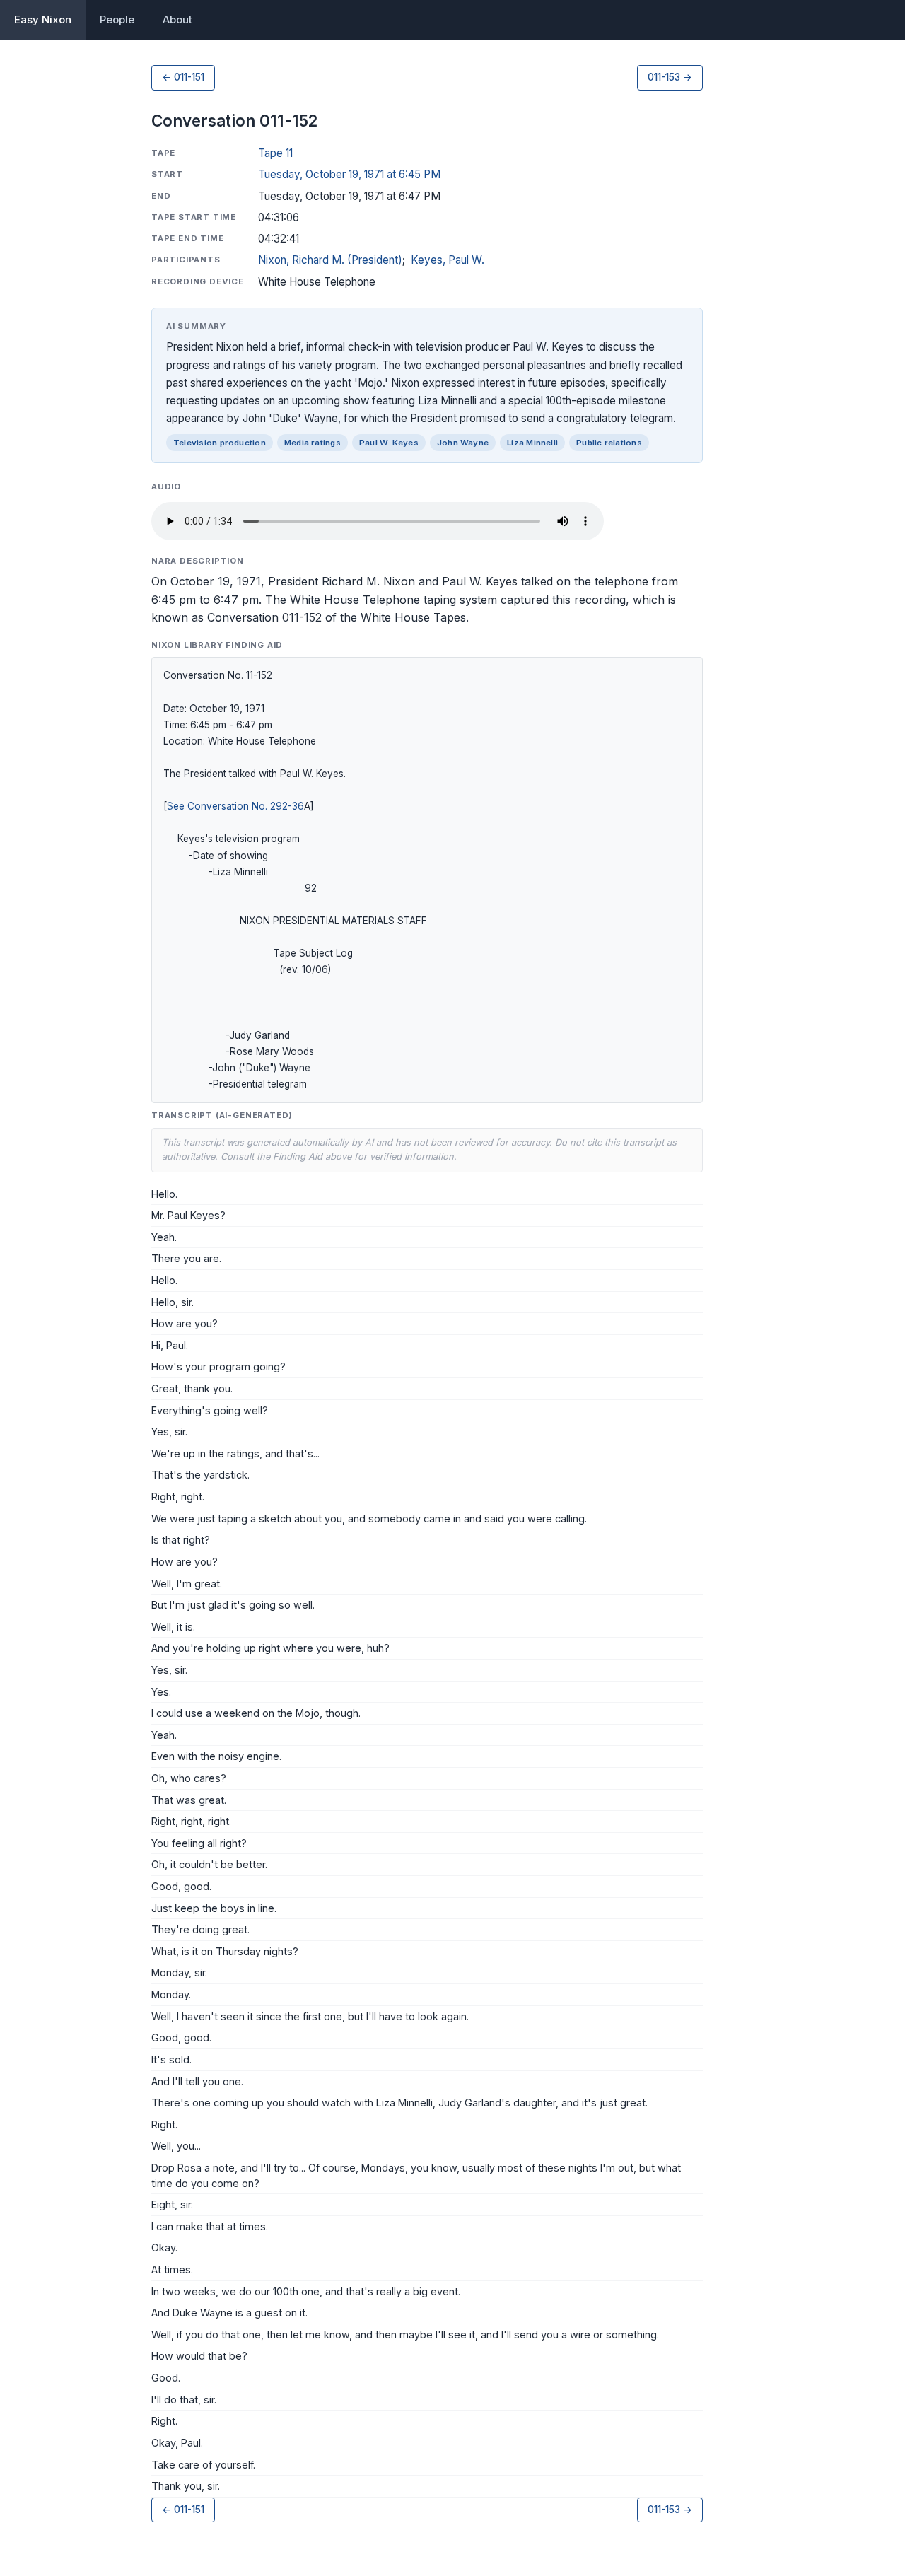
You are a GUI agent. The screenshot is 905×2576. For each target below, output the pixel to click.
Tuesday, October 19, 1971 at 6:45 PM (349, 174)
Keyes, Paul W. (448, 260)
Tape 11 (275, 153)
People (117, 19)
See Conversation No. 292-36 (235, 806)
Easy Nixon (43, 19)
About (177, 19)
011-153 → (670, 77)
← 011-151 (183, 77)
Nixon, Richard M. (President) (330, 260)
